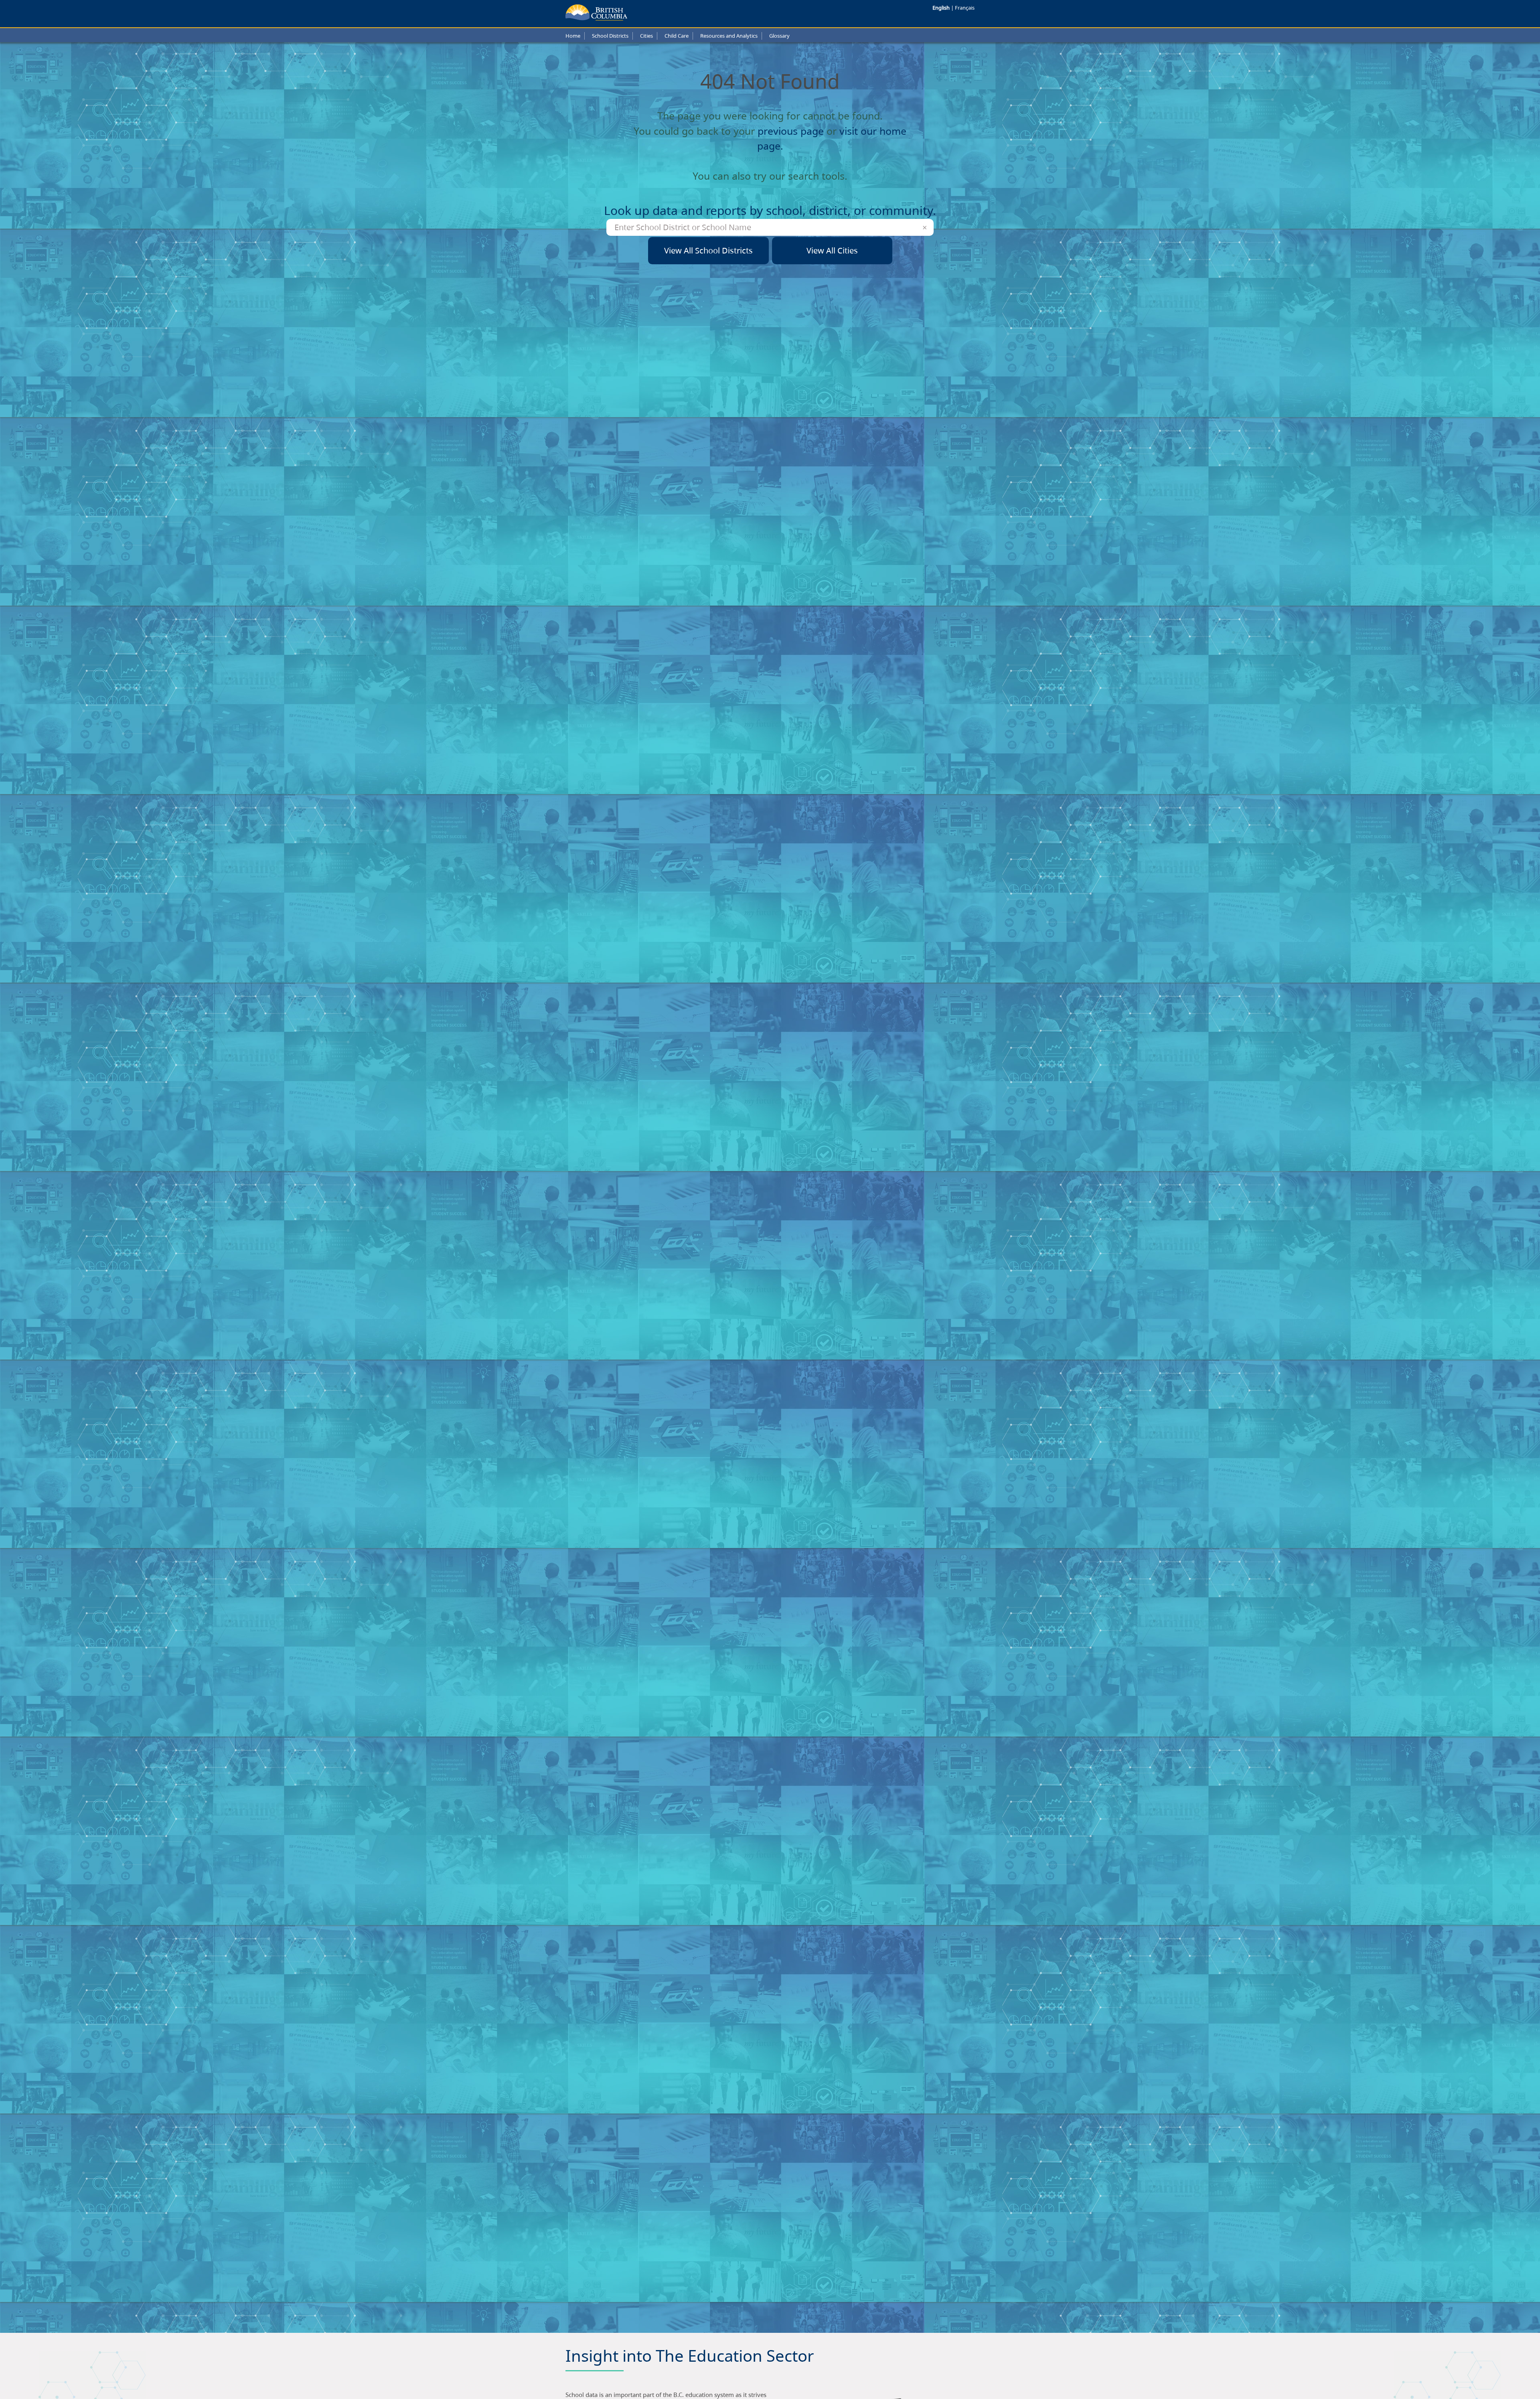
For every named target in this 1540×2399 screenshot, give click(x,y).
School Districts (610, 36)
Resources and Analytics (729, 36)
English (942, 8)
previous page (791, 131)
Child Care (677, 36)
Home (573, 36)
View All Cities (832, 250)
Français (965, 8)
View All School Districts (708, 250)
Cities (646, 36)
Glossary (779, 36)
